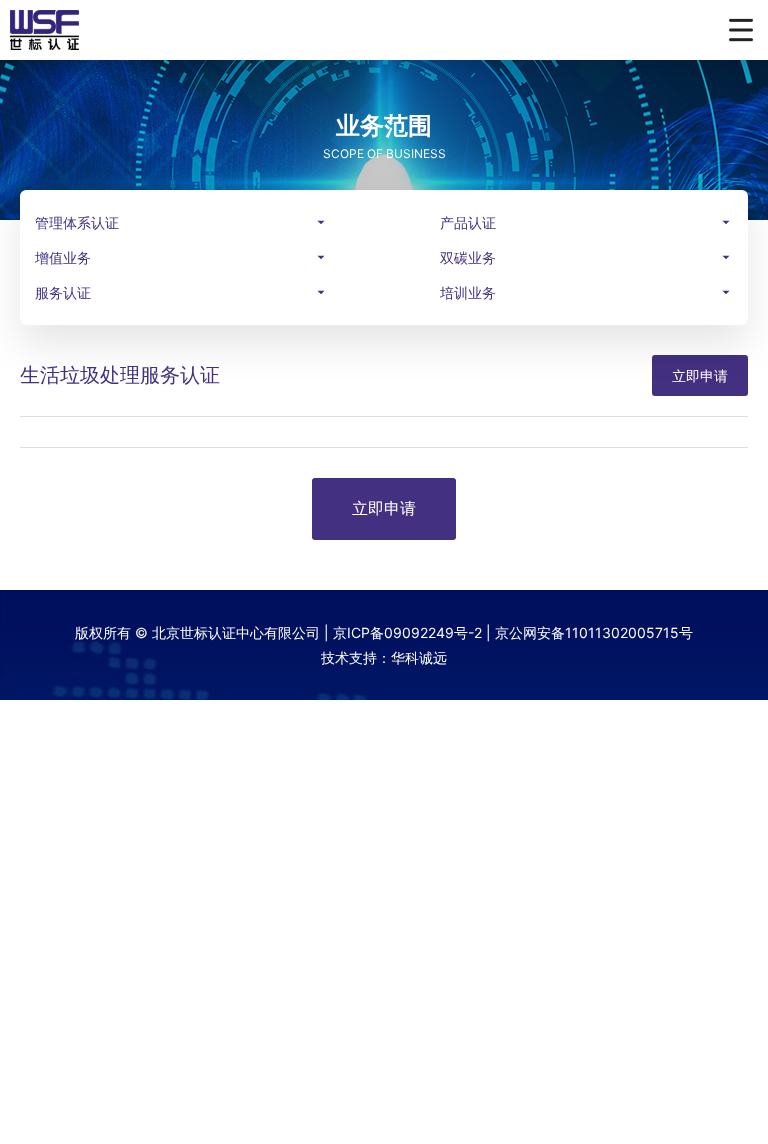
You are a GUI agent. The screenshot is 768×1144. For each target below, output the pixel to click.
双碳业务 (468, 257)
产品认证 (468, 222)
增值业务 (63, 257)
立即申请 (700, 375)
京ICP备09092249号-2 (407, 632)
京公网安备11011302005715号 (594, 632)
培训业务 (468, 292)
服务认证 (63, 292)
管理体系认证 (77, 222)
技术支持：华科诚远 (384, 657)
